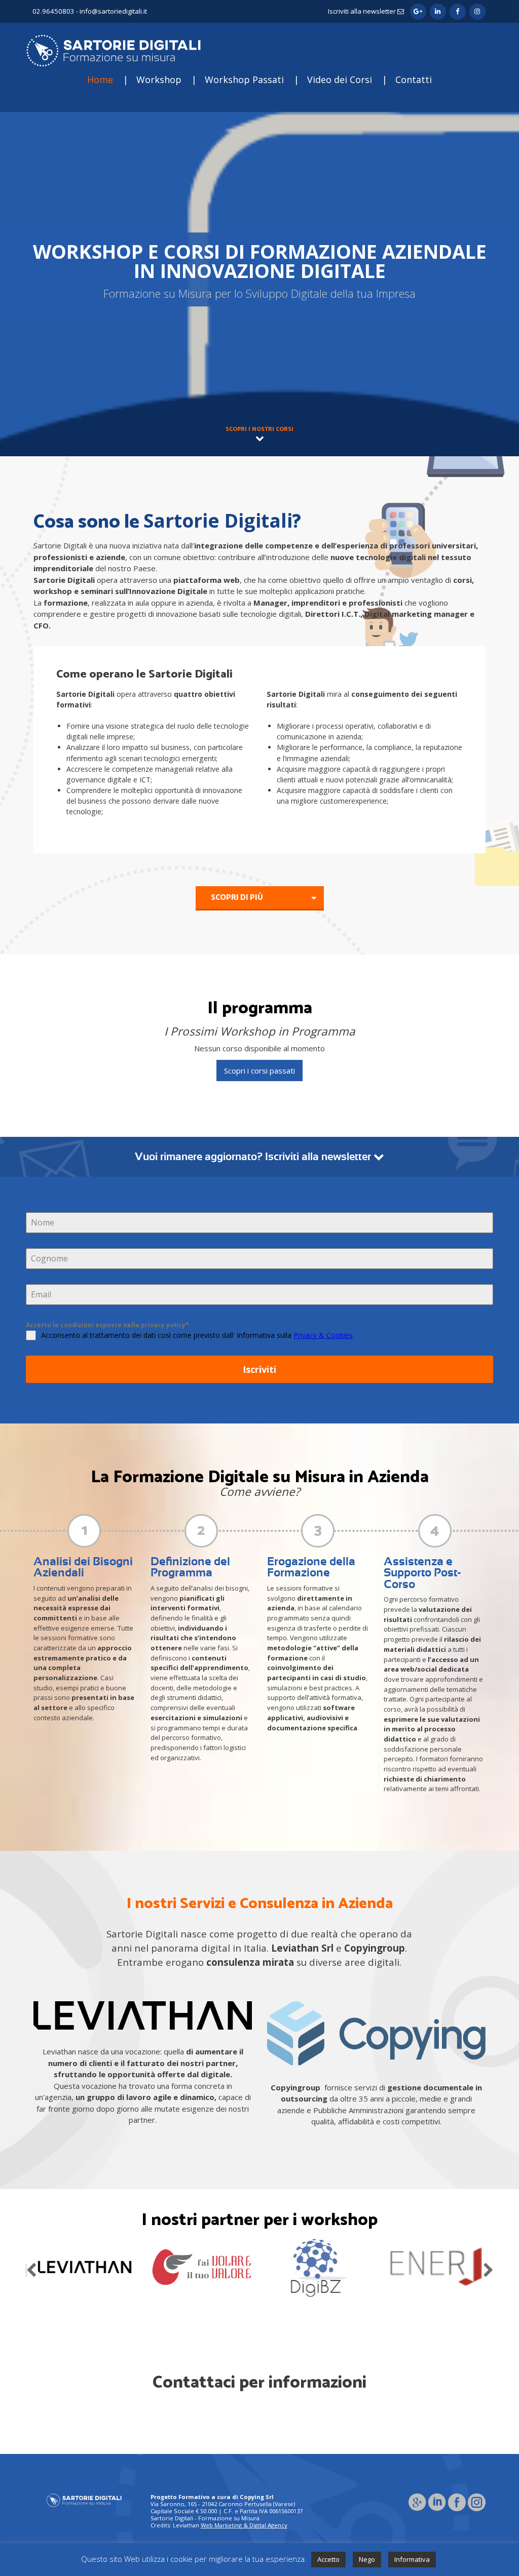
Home (100, 80)
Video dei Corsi (340, 80)
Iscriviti (259, 1369)
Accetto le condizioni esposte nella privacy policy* (107, 1325)
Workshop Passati (244, 80)
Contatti (414, 80)
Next (488, 2268)
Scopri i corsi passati (259, 1071)
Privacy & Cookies (323, 1335)
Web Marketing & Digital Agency (244, 2525)
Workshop (159, 80)
